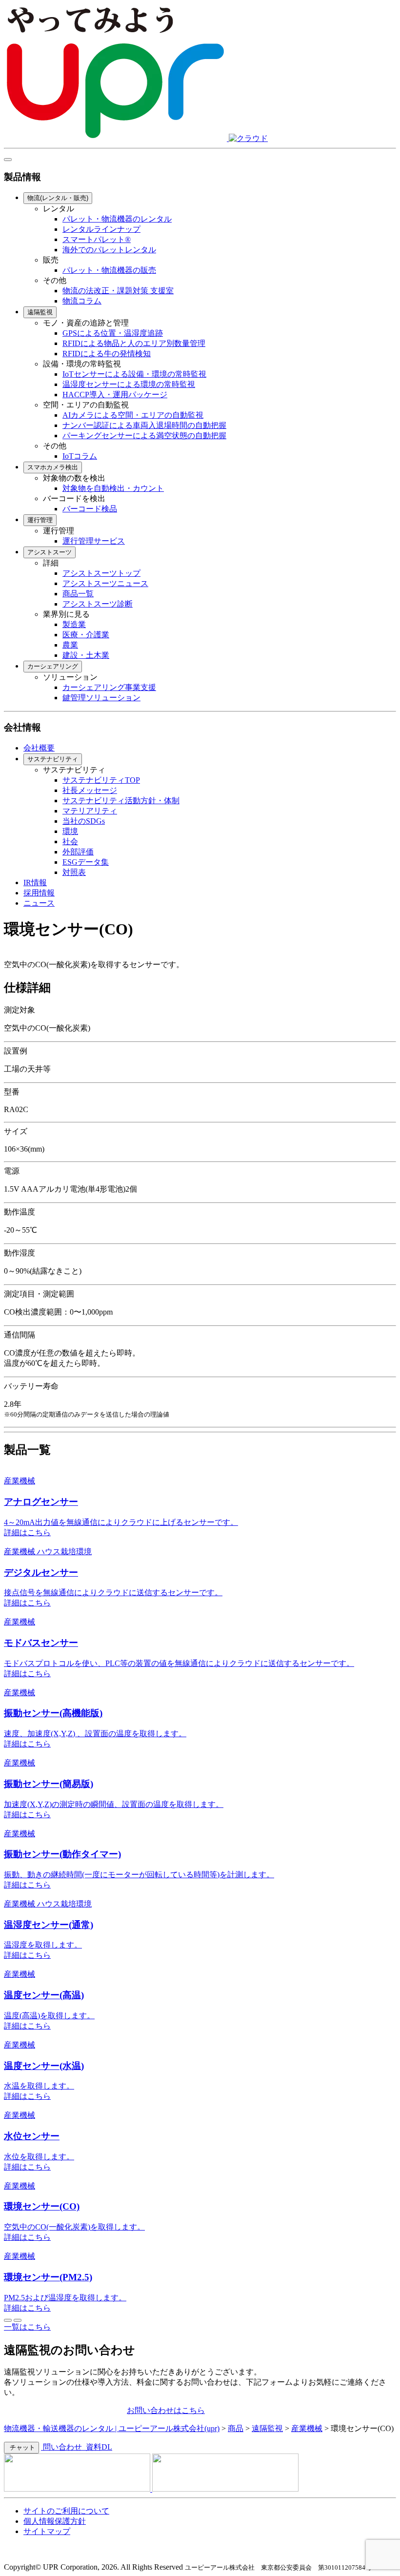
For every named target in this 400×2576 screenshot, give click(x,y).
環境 (70, 831)
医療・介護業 (86, 635)
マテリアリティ (90, 811)
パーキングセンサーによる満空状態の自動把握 (144, 436)
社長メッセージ (90, 790)
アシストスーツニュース (105, 583)
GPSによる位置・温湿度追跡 (113, 333)
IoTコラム (80, 456)
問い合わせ (62, 2447)
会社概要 (39, 748)
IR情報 (35, 882)
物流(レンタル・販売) (58, 198)
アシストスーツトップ (101, 573)
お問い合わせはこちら (166, 2410)
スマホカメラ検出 (53, 467)
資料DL (98, 2447)
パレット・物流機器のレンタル (117, 219)
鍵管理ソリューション (101, 698)
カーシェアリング (53, 666)
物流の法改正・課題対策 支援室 (118, 291)
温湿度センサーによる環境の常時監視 (129, 384)
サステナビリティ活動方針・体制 (121, 801)
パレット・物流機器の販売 (109, 270)
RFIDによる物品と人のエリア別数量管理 (134, 343)
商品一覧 (78, 594)
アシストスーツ (50, 552)
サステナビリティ (53, 759)
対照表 (74, 872)
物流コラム (82, 301)
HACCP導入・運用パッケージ (115, 395)
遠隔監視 (40, 312)
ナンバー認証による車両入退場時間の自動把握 (144, 425)
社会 (70, 842)
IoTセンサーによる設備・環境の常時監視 (134, 374)
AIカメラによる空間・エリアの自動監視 (133, 415)
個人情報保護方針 (55, 2521)
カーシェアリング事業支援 (109, 687)
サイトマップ (47, 2531)
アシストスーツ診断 (98, 604)
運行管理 (40, 520)
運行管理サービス (94, 541)
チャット (21, 2447)
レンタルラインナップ (101, 229)
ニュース (39, 903)
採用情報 (39, 893)
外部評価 (78, 852)
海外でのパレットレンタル (109, 250)
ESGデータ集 (86, 862)
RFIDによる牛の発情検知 (107, 354)
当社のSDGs (84, 821)
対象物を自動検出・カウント (113, 488)
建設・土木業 (86, 655)
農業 (70, 645)
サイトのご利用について (66, 2511)
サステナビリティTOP (101, 780)
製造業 (74, 624)
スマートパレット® (97, 239)
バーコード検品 (90, 509)
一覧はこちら (27, 2327)
